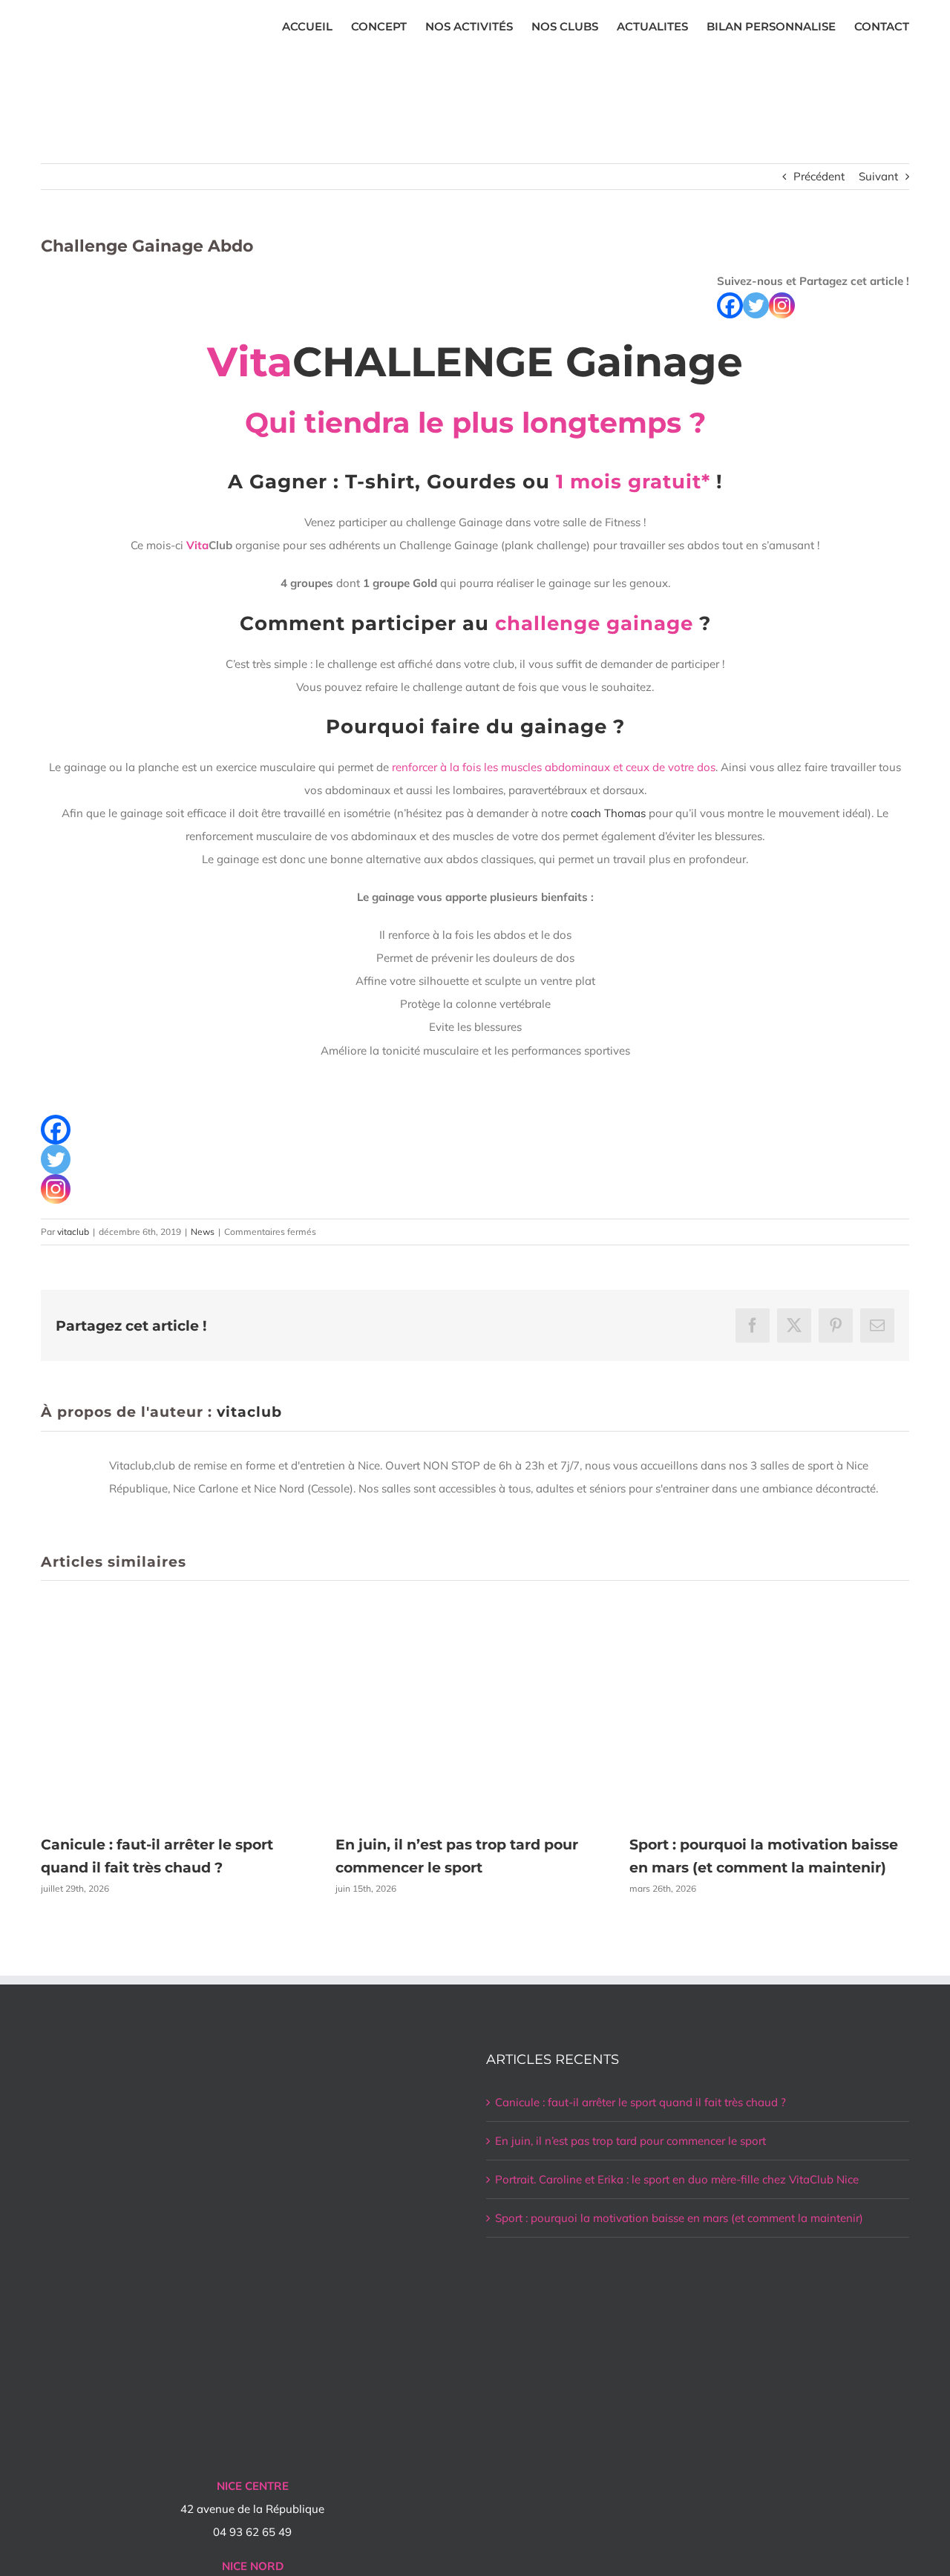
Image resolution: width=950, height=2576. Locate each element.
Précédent (819, 176)
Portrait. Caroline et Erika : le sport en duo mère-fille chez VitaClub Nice (677, 2179)
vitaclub (73, 1232)
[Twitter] (756, 305)
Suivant (878, 176)
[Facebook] (730, 305)
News (203, 1232)
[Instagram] (782, 305)
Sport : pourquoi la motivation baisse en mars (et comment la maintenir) (679, 2218)
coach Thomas (608, 813)
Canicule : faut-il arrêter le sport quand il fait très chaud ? (641, 2102)
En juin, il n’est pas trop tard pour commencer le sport (630, 2141)
